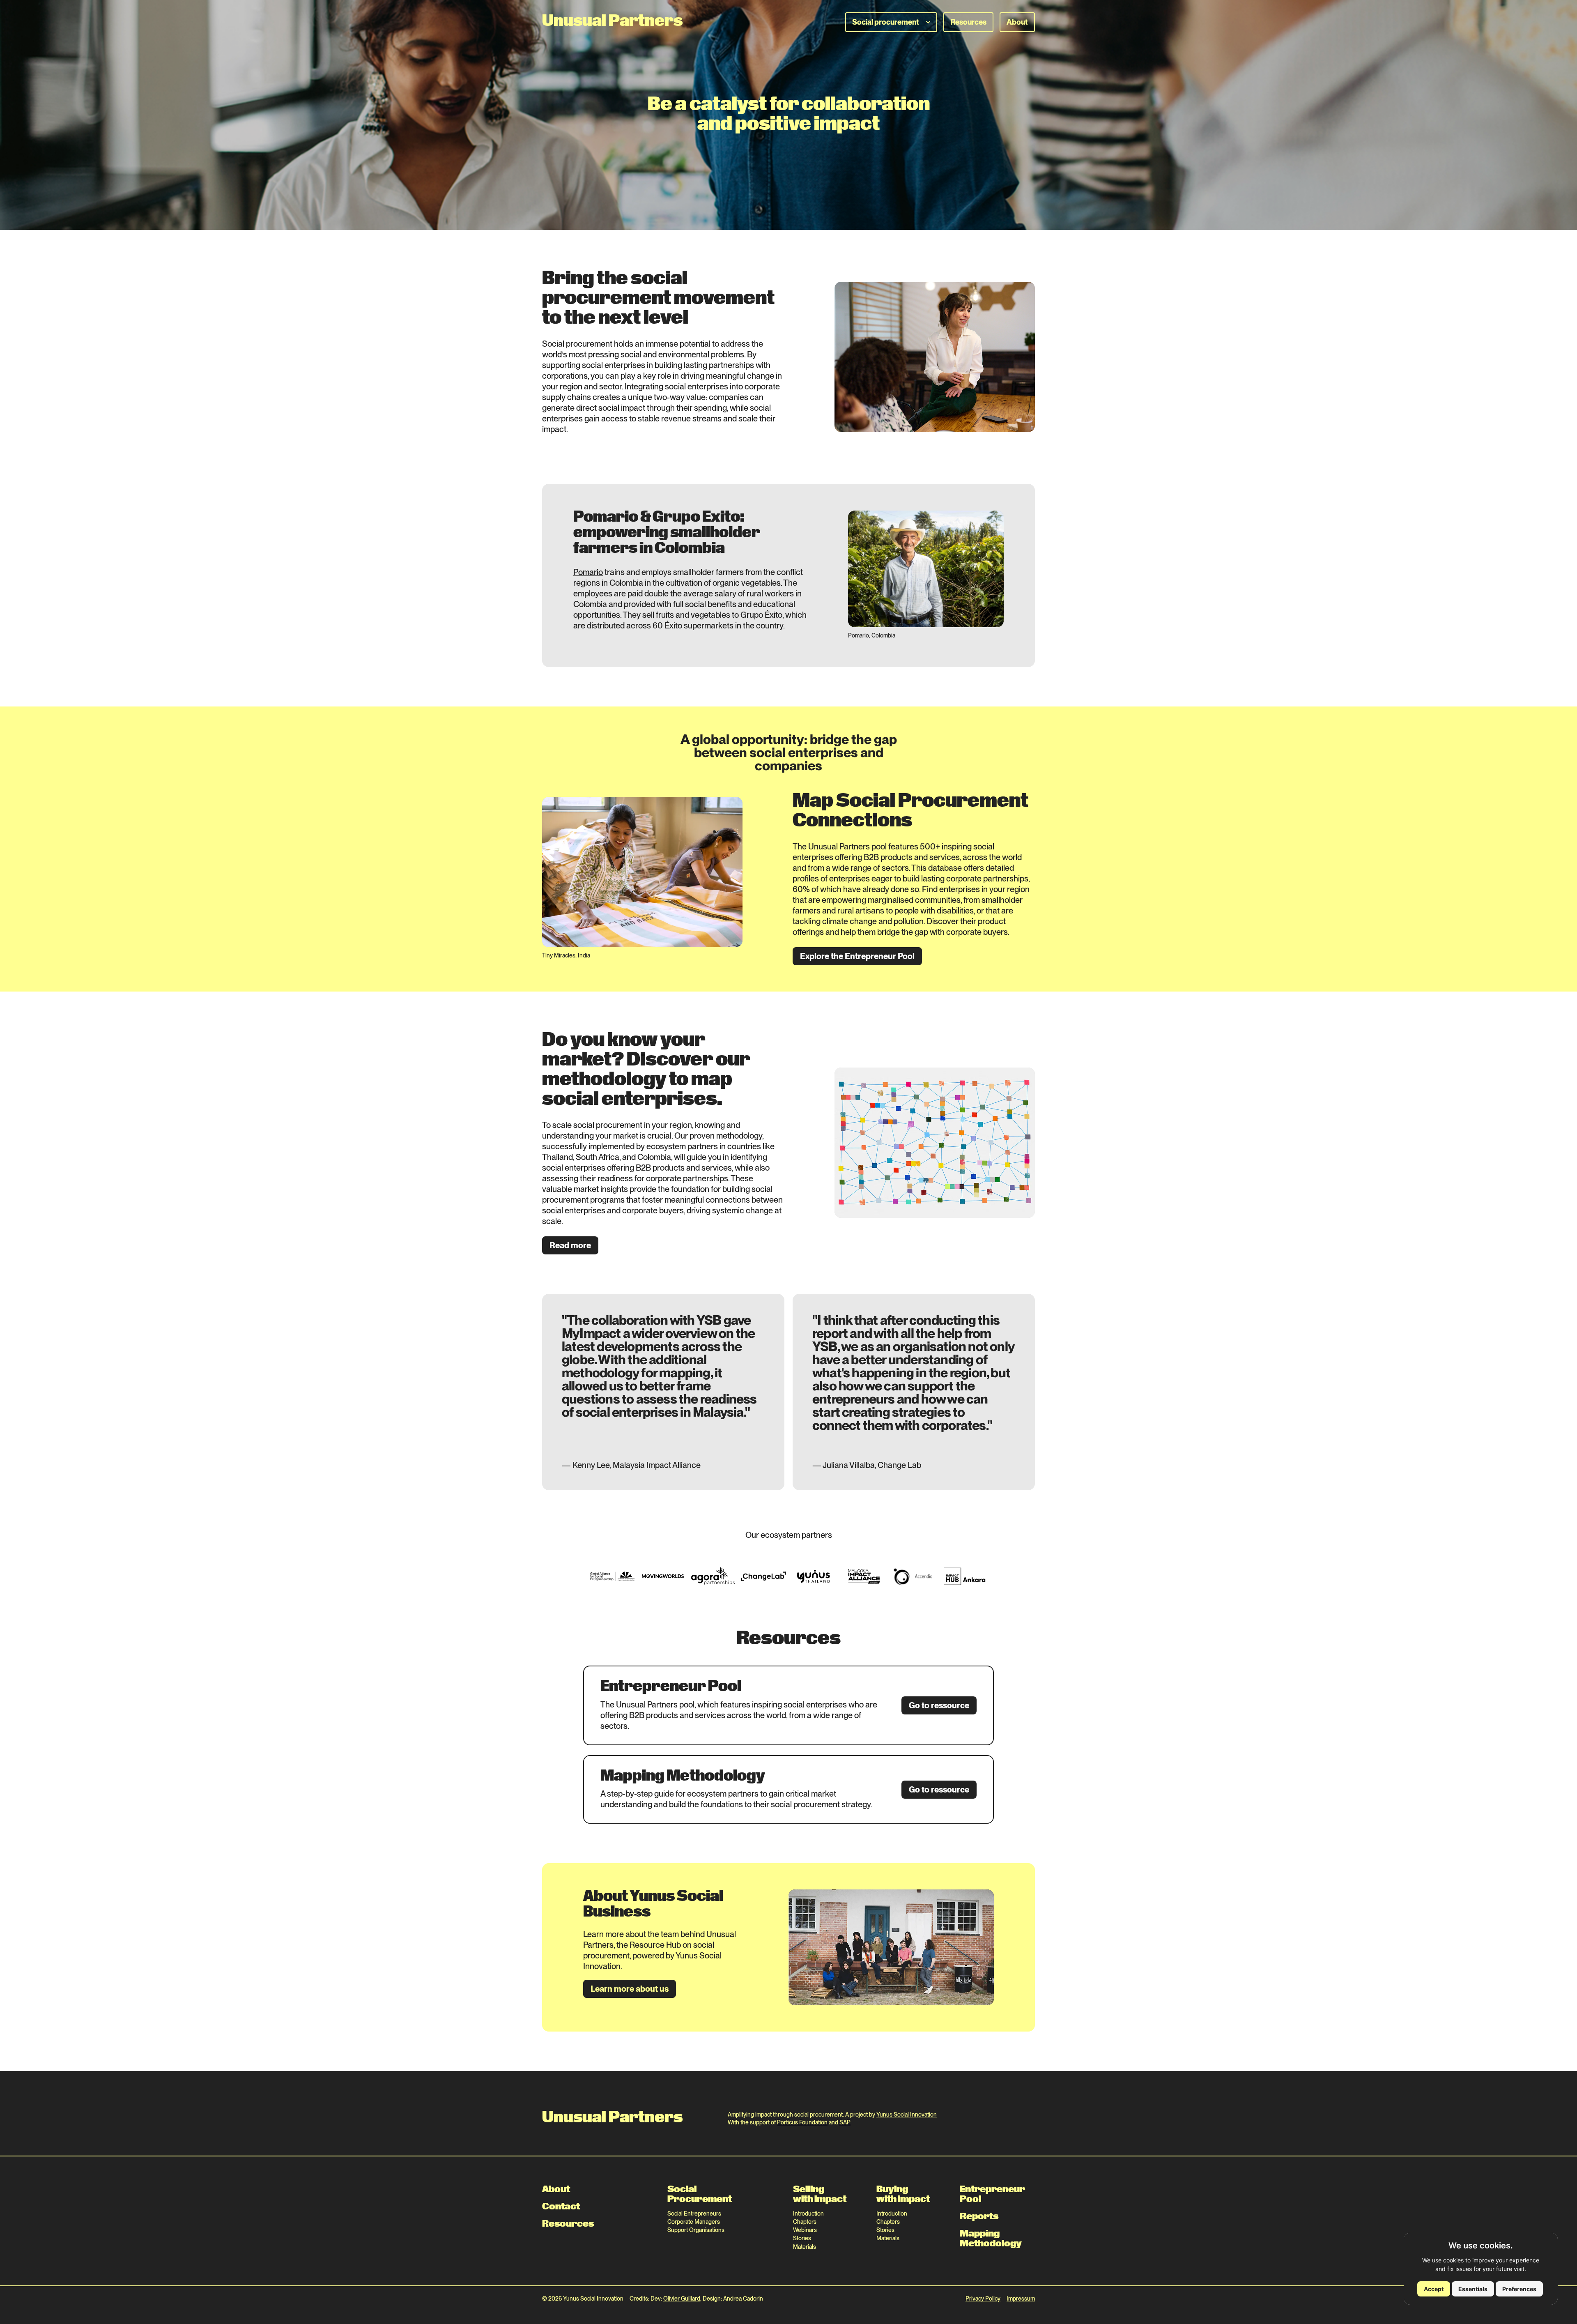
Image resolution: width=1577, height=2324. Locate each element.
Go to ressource (939, 1705)
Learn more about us (630, 1989)
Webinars (805, 2230)
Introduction (808, 2214)
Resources (968, 22)
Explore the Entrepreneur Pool (857, 956)
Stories (802, 2238)
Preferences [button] (1519, 2289)
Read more (570, 1245)
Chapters (805, 2222)
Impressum (1021, 2299)
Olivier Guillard (682, 2299)
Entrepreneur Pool (992, 2195)
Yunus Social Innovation (907, 2115)
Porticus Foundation (802, 2122)
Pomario (588, 572)
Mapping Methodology (991, 2239)
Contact (561, 2207)
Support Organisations (696, 2230)
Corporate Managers (694, 2222)
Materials (805, 2247)
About (1017, 22)
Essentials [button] (1473, 2289)
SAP (845, 2122)
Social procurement (886, 22)
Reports (979, 2217)
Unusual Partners (612, 22)
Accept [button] (1434, 2289)
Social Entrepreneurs (694, 2214)
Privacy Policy (983, 2299)
